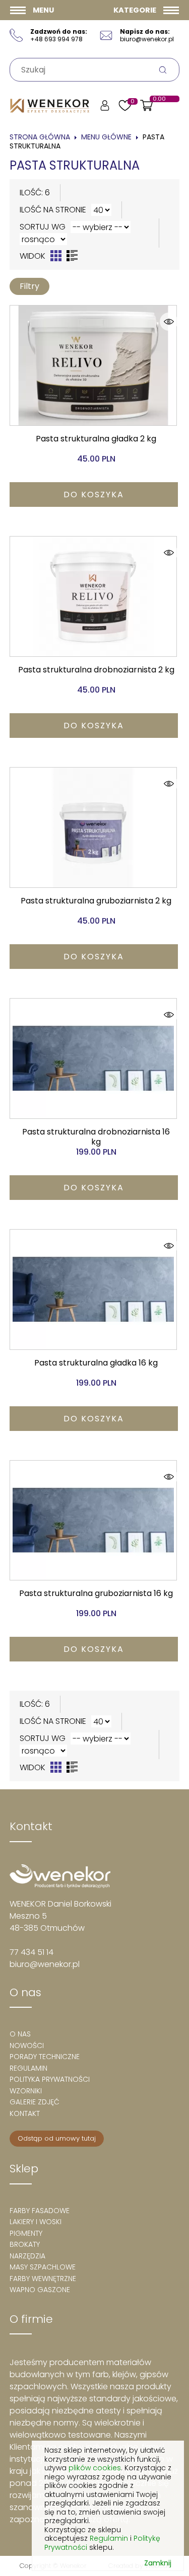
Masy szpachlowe (43, 2267)
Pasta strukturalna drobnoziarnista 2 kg (96, 670)
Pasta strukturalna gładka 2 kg (96, 439)
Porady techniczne (45, 2057)
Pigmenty (26, 2233)
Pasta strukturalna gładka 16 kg (96, 1363)
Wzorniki (26, 2091)
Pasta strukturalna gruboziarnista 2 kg (96, 901)
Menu (43, 10)
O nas (20, 2034)
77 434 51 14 (31, 1952)
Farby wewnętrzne (43, 2279)
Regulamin (28, 2068)
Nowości (27, 2045)
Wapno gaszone (40, 2290)
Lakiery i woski (36, 2222)
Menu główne (106, 137)
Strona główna (40, 137)
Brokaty (25, 2244)
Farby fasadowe (40, 2211)
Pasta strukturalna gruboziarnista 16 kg (96, 1593)
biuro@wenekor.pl (45, 1964)
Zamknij (158, 2563)
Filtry (29, 286)
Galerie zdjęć (35, 2102)
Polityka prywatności (50, 2079)
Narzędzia (27, 2256)
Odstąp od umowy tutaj (57, 2138)
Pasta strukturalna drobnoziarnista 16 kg (96, 1137)
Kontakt (25, 2113)
